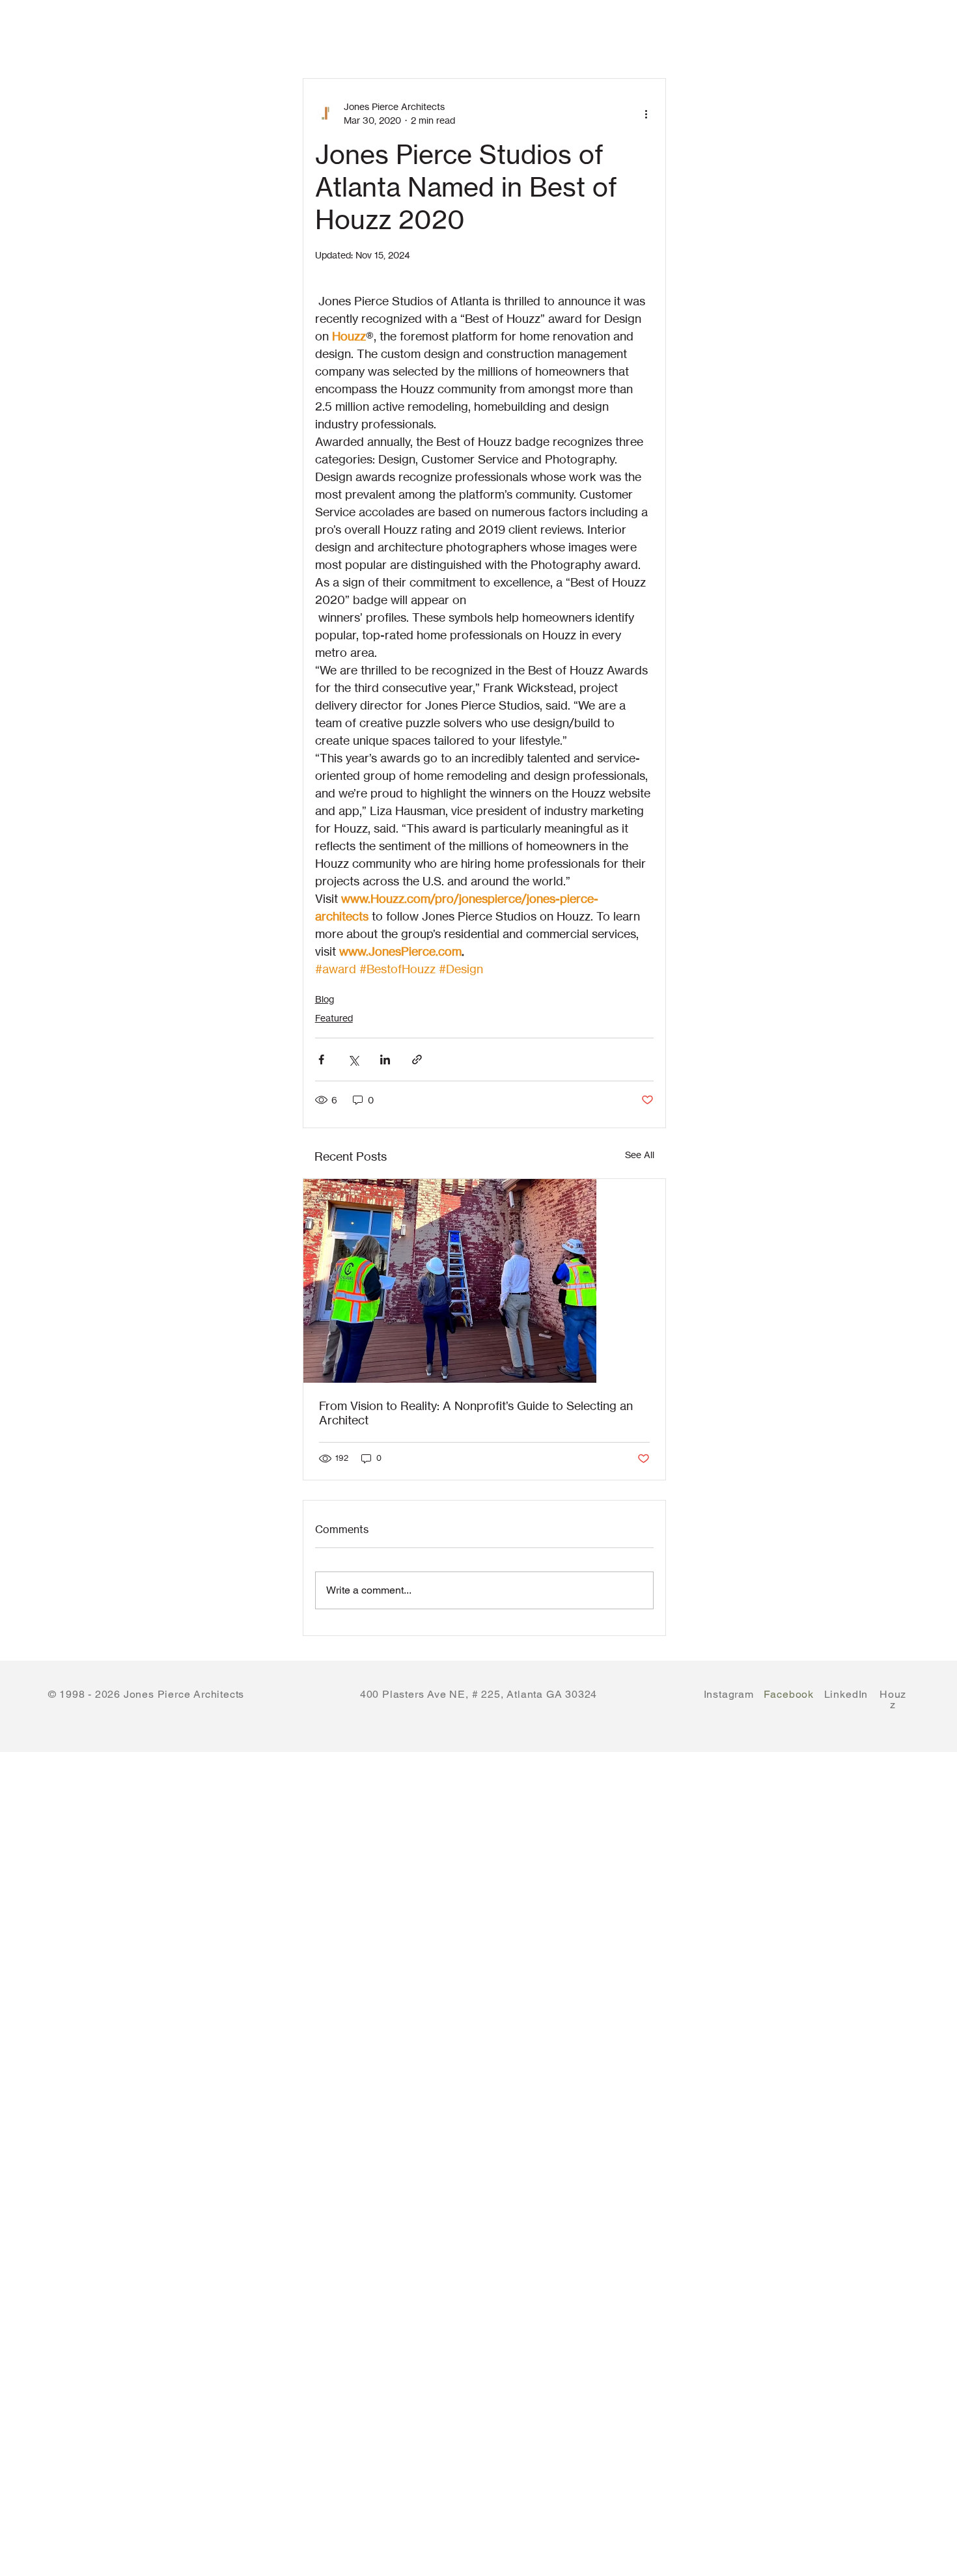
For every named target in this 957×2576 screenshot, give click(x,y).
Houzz (893, 1699)
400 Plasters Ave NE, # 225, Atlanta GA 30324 (478, 1694)
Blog (325, 999)
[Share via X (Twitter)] (353, 1059)
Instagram (729, 1694)
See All (640, 1155)
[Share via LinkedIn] (385, 1059)
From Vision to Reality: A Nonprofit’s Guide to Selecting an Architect (476, 1413)
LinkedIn (846, 1699)
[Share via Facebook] (321, 1059)
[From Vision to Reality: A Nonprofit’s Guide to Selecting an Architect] (485, 1281)
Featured (334, 1018)
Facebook (789, 1694)
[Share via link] (417, 1059)
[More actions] (646, 113)
